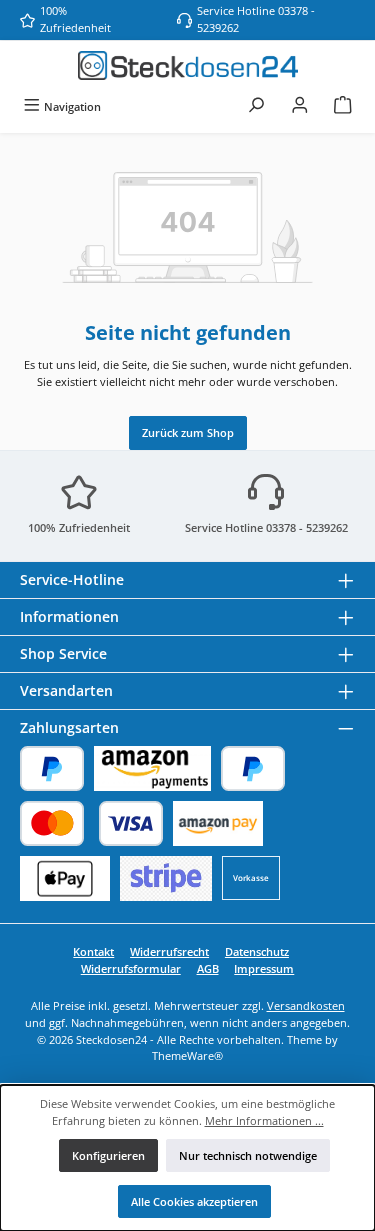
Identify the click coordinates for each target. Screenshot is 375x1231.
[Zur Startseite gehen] (188, 65)
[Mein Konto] (300, 106)
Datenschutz (257, 951)
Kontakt (93, 951)
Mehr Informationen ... (264, 1120)
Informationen (69, 616)
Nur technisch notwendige (248, 1155)
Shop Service (63, 653)
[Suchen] (256, 106)
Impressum (264, 968)
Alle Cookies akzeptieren (194, 1201)
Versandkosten (306, 1005)
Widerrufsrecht (169, 951)
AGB (208, 968)
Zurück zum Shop (188, 432)
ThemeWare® (187, 1055)
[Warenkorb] (343, 106)
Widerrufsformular (131, 968)
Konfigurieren (108, 1155)
